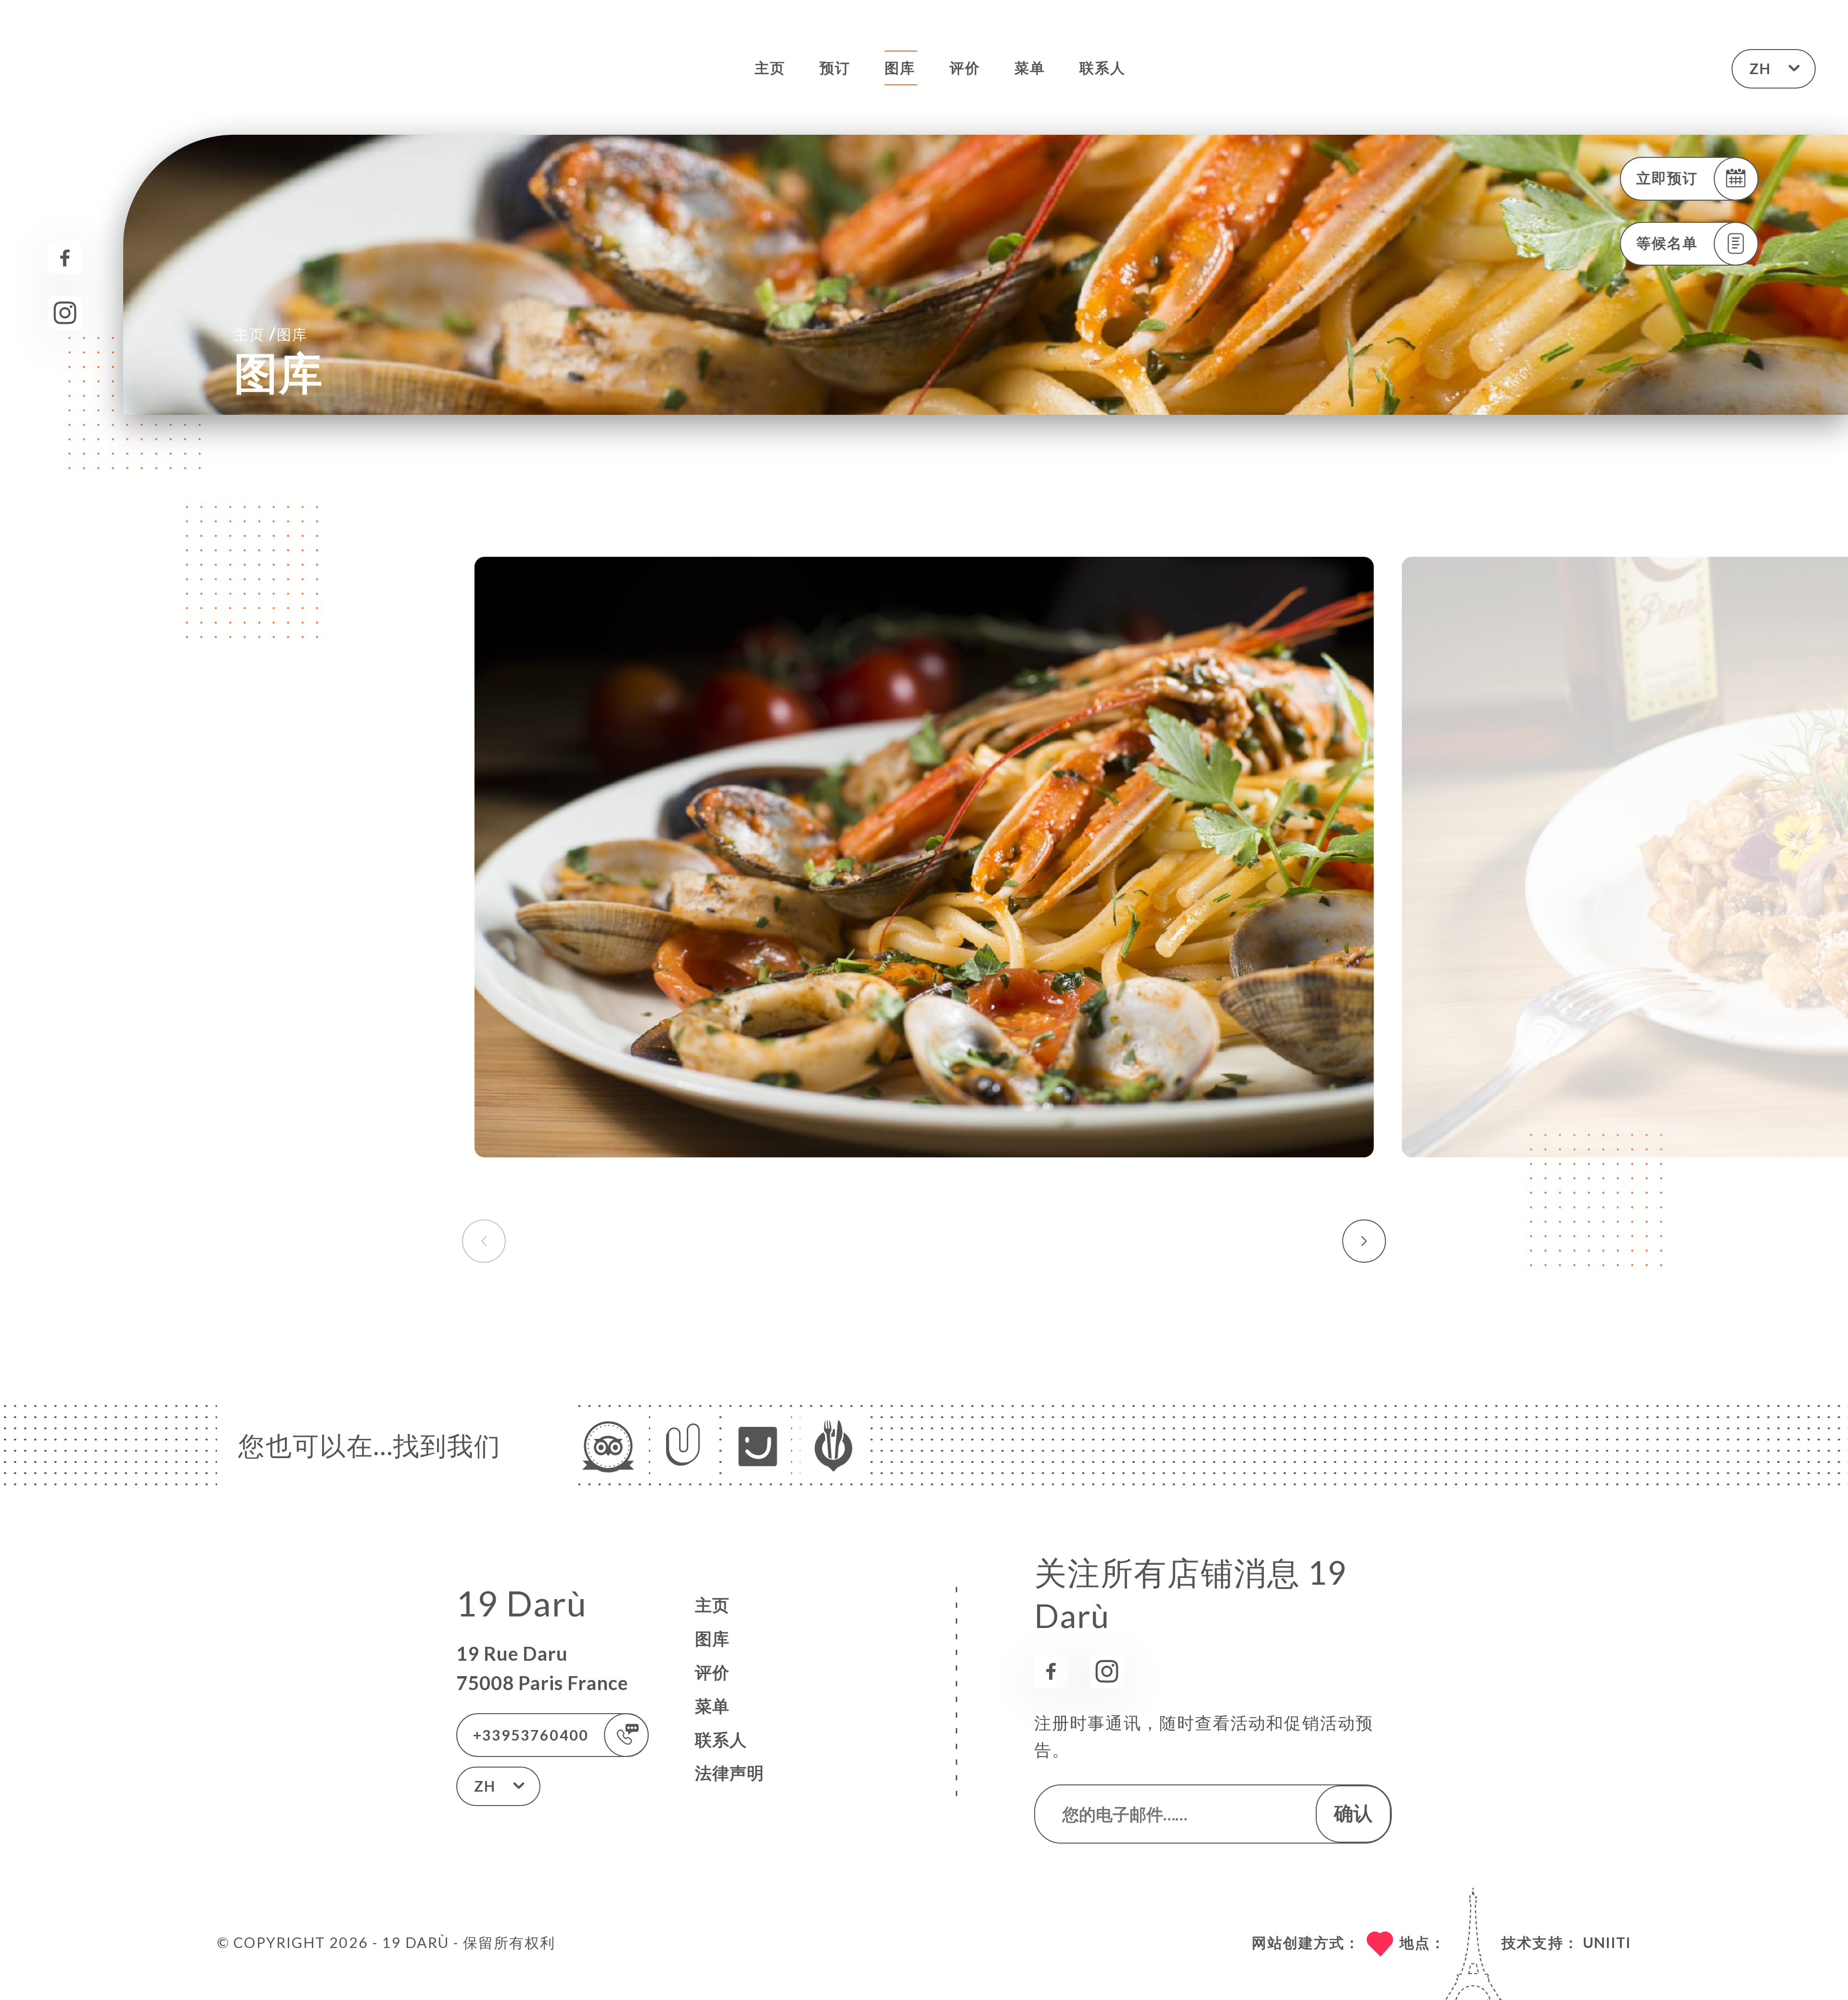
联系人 (1103, 67)
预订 (835, 67)
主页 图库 (271, 333)
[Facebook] (65, 258)
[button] (1364, 1241)
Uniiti (1607, 1942)
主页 (770, 67)
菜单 (1030, 67)
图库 (900, 67)
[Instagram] (65, 313)
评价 (965, 67)
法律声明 (730, 1773)
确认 (1353, 1813)
